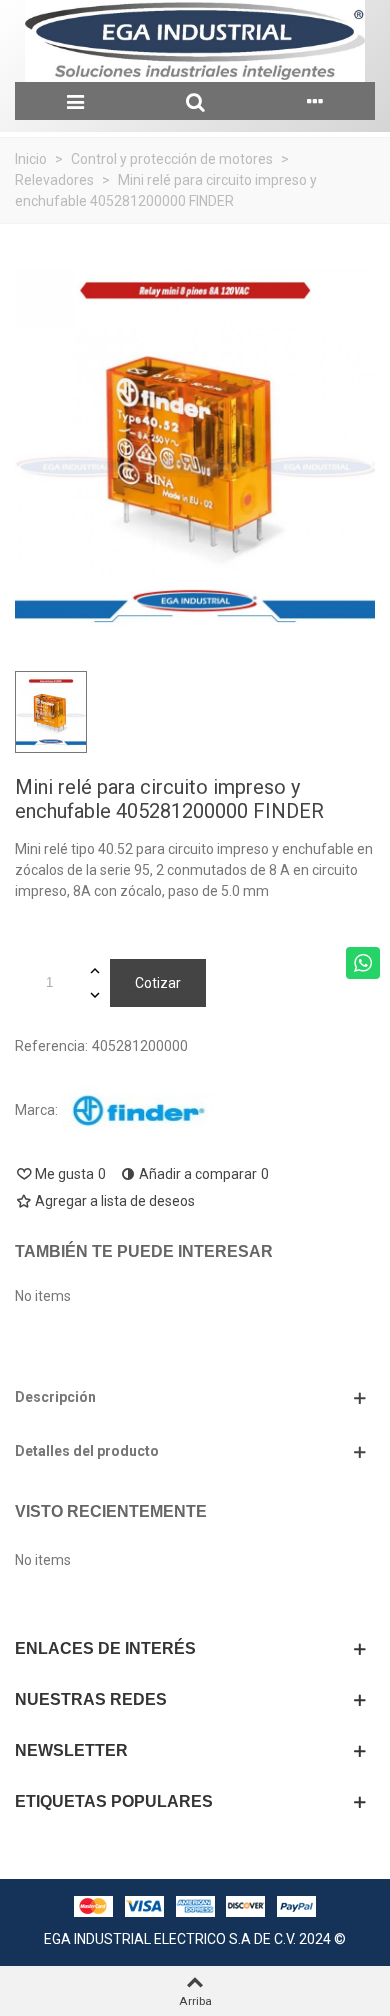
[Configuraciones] (315, 101)
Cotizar (158, 983)
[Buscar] (195, 101)
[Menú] (75, 101)
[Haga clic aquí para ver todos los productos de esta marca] (139, 1111)
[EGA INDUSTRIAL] (195, 41)
